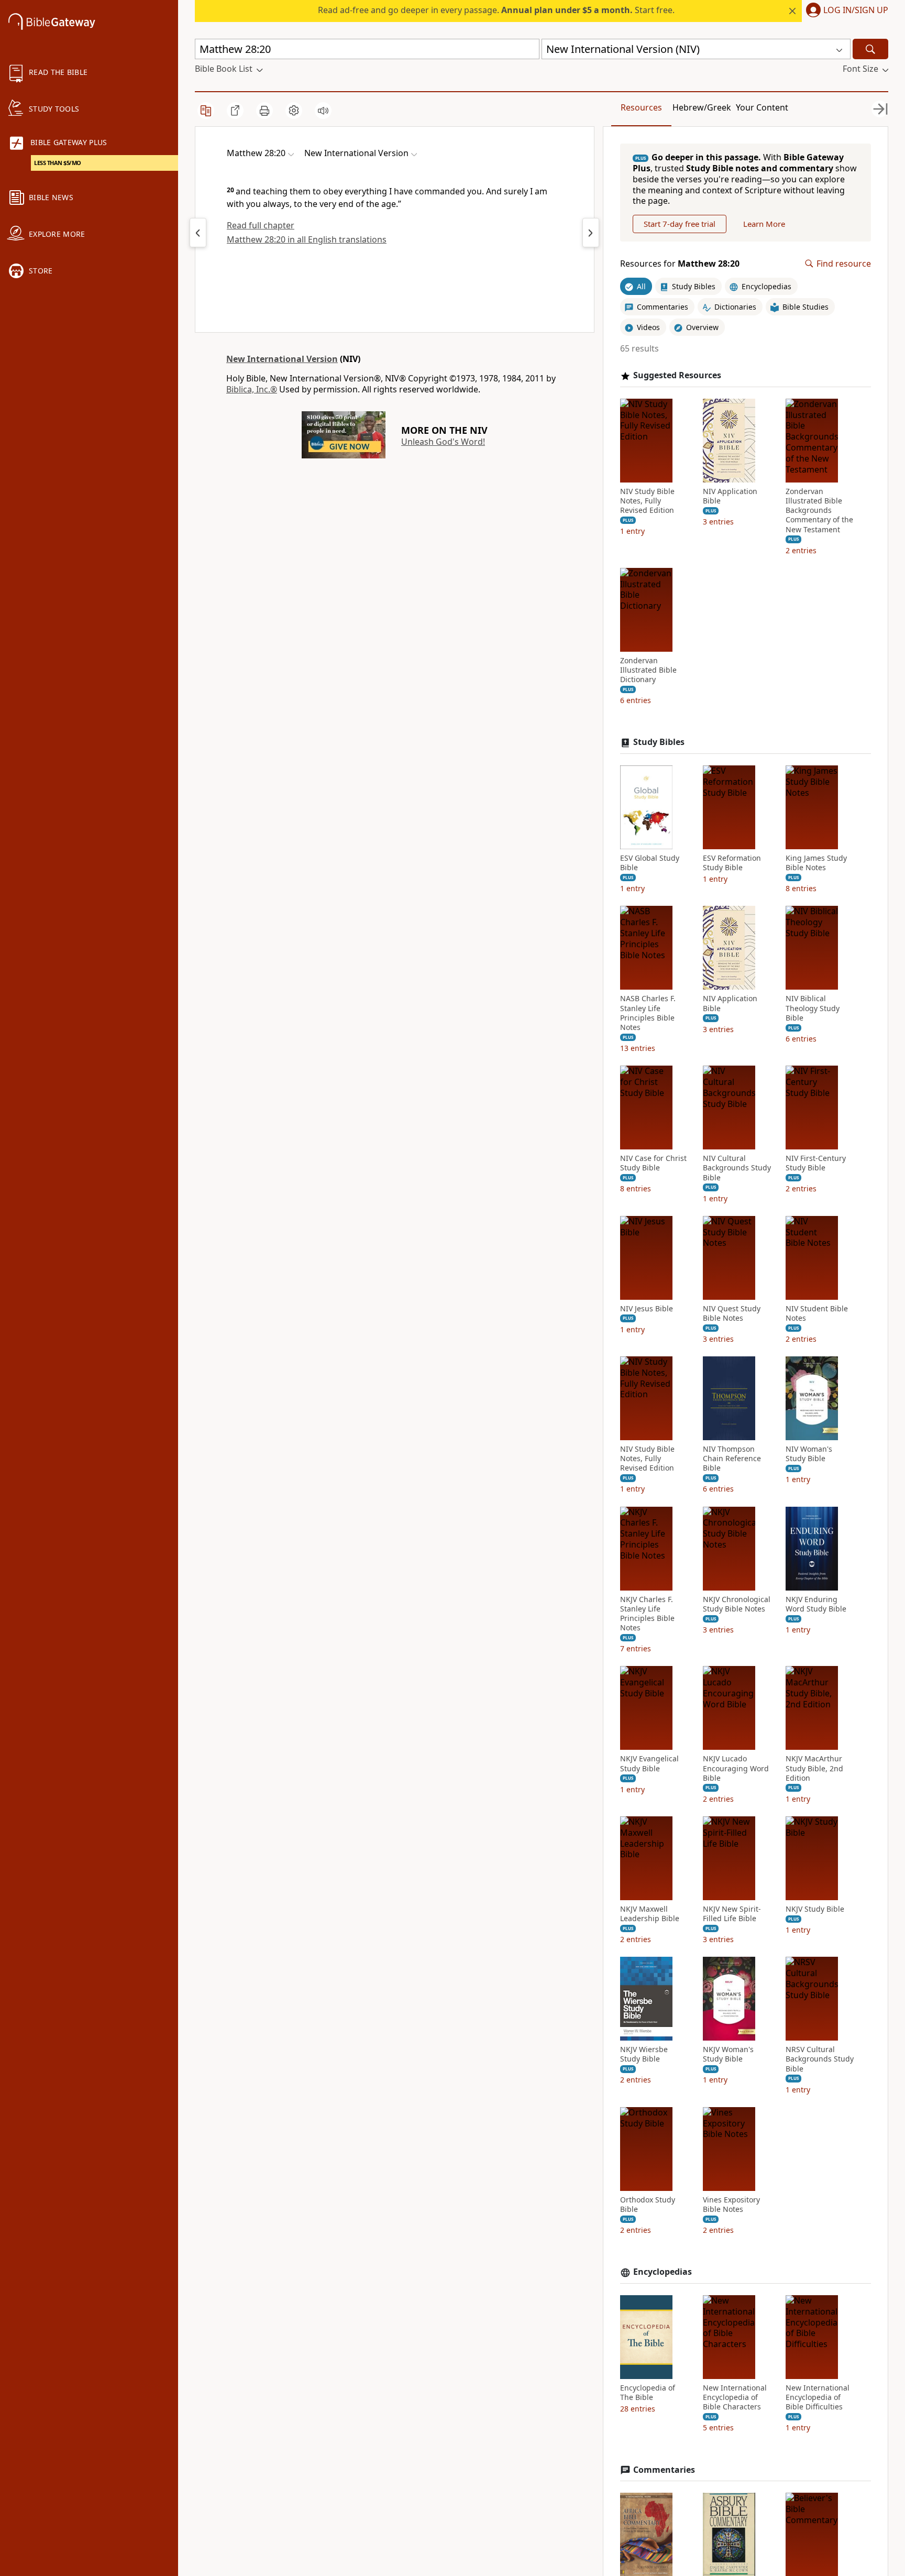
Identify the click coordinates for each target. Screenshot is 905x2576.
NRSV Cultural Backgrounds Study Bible (820, 2059)
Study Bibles (659, 742)
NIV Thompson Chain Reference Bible (732, 1459)
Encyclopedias (663, 2272)
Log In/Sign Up (856, 10)
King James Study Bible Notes (816, 863)
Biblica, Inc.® (252, 389)
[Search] (870, 49)
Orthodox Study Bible (648, 2205)
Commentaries (664, 2470)
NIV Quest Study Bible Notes (732, 1313)
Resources (641, 107)
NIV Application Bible (730, 496)
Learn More (764, 224)
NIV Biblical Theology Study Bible (813, 1008)
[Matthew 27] (198, 233)
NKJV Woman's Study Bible (728, 2054)
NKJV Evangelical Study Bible (649, 1763)
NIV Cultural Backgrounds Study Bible (737, 1168)
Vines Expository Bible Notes (731, 2205)
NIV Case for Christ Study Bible (653, 1163)
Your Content (762, 107)
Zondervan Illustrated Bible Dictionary (648, 670)
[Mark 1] (591, 233)
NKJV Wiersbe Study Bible (644, 2054)
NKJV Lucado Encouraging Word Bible (736, 1768)
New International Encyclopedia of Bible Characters (735, 2397)
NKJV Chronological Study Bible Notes (737, 1604)
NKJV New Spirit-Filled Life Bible (732, 1914)
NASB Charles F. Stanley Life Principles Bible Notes (648, 1013)
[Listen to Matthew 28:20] (323, 111)
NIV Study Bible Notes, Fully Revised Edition (647, 501)
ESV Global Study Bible (650, 863)
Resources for (680, 264)
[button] (845, 11)
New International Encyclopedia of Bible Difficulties (818, 2397)
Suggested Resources (677, 375)
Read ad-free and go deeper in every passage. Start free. (496, 10)
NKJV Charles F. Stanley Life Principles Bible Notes (647, 1614)
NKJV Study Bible (815, 1909)
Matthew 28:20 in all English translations (307, 239)
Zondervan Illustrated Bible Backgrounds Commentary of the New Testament (819, 511)
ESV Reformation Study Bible (732, 863)
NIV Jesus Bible (647, 1309)
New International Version (282, 359)
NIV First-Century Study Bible (816, 1163)
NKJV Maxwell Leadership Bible (650, 1914)
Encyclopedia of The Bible (648, 2393)
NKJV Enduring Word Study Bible (816, 1604)
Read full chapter (261, 225)
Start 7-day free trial (680, 224)
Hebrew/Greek (702, 107)
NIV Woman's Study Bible (809, 1454)
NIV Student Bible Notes (817, 1313)
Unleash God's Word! (443, 442)
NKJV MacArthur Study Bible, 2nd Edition (814, 1768)
